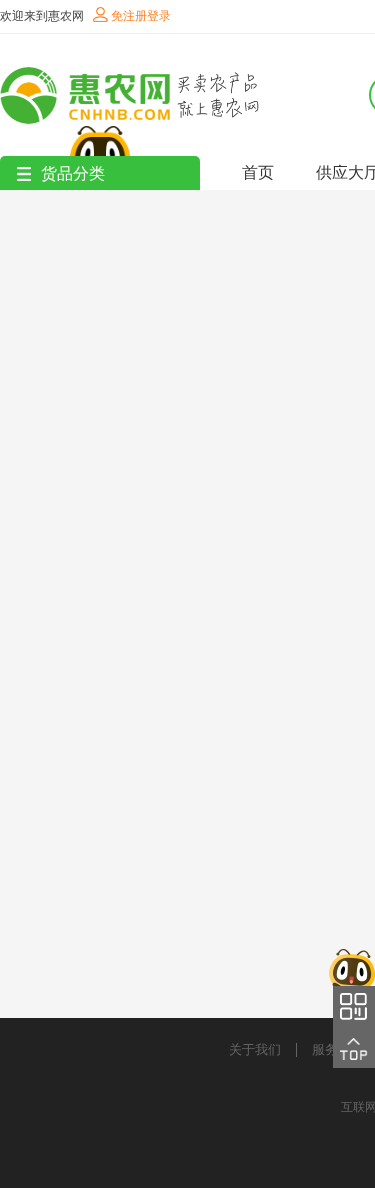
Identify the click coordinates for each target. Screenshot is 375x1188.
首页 (258, 172)
